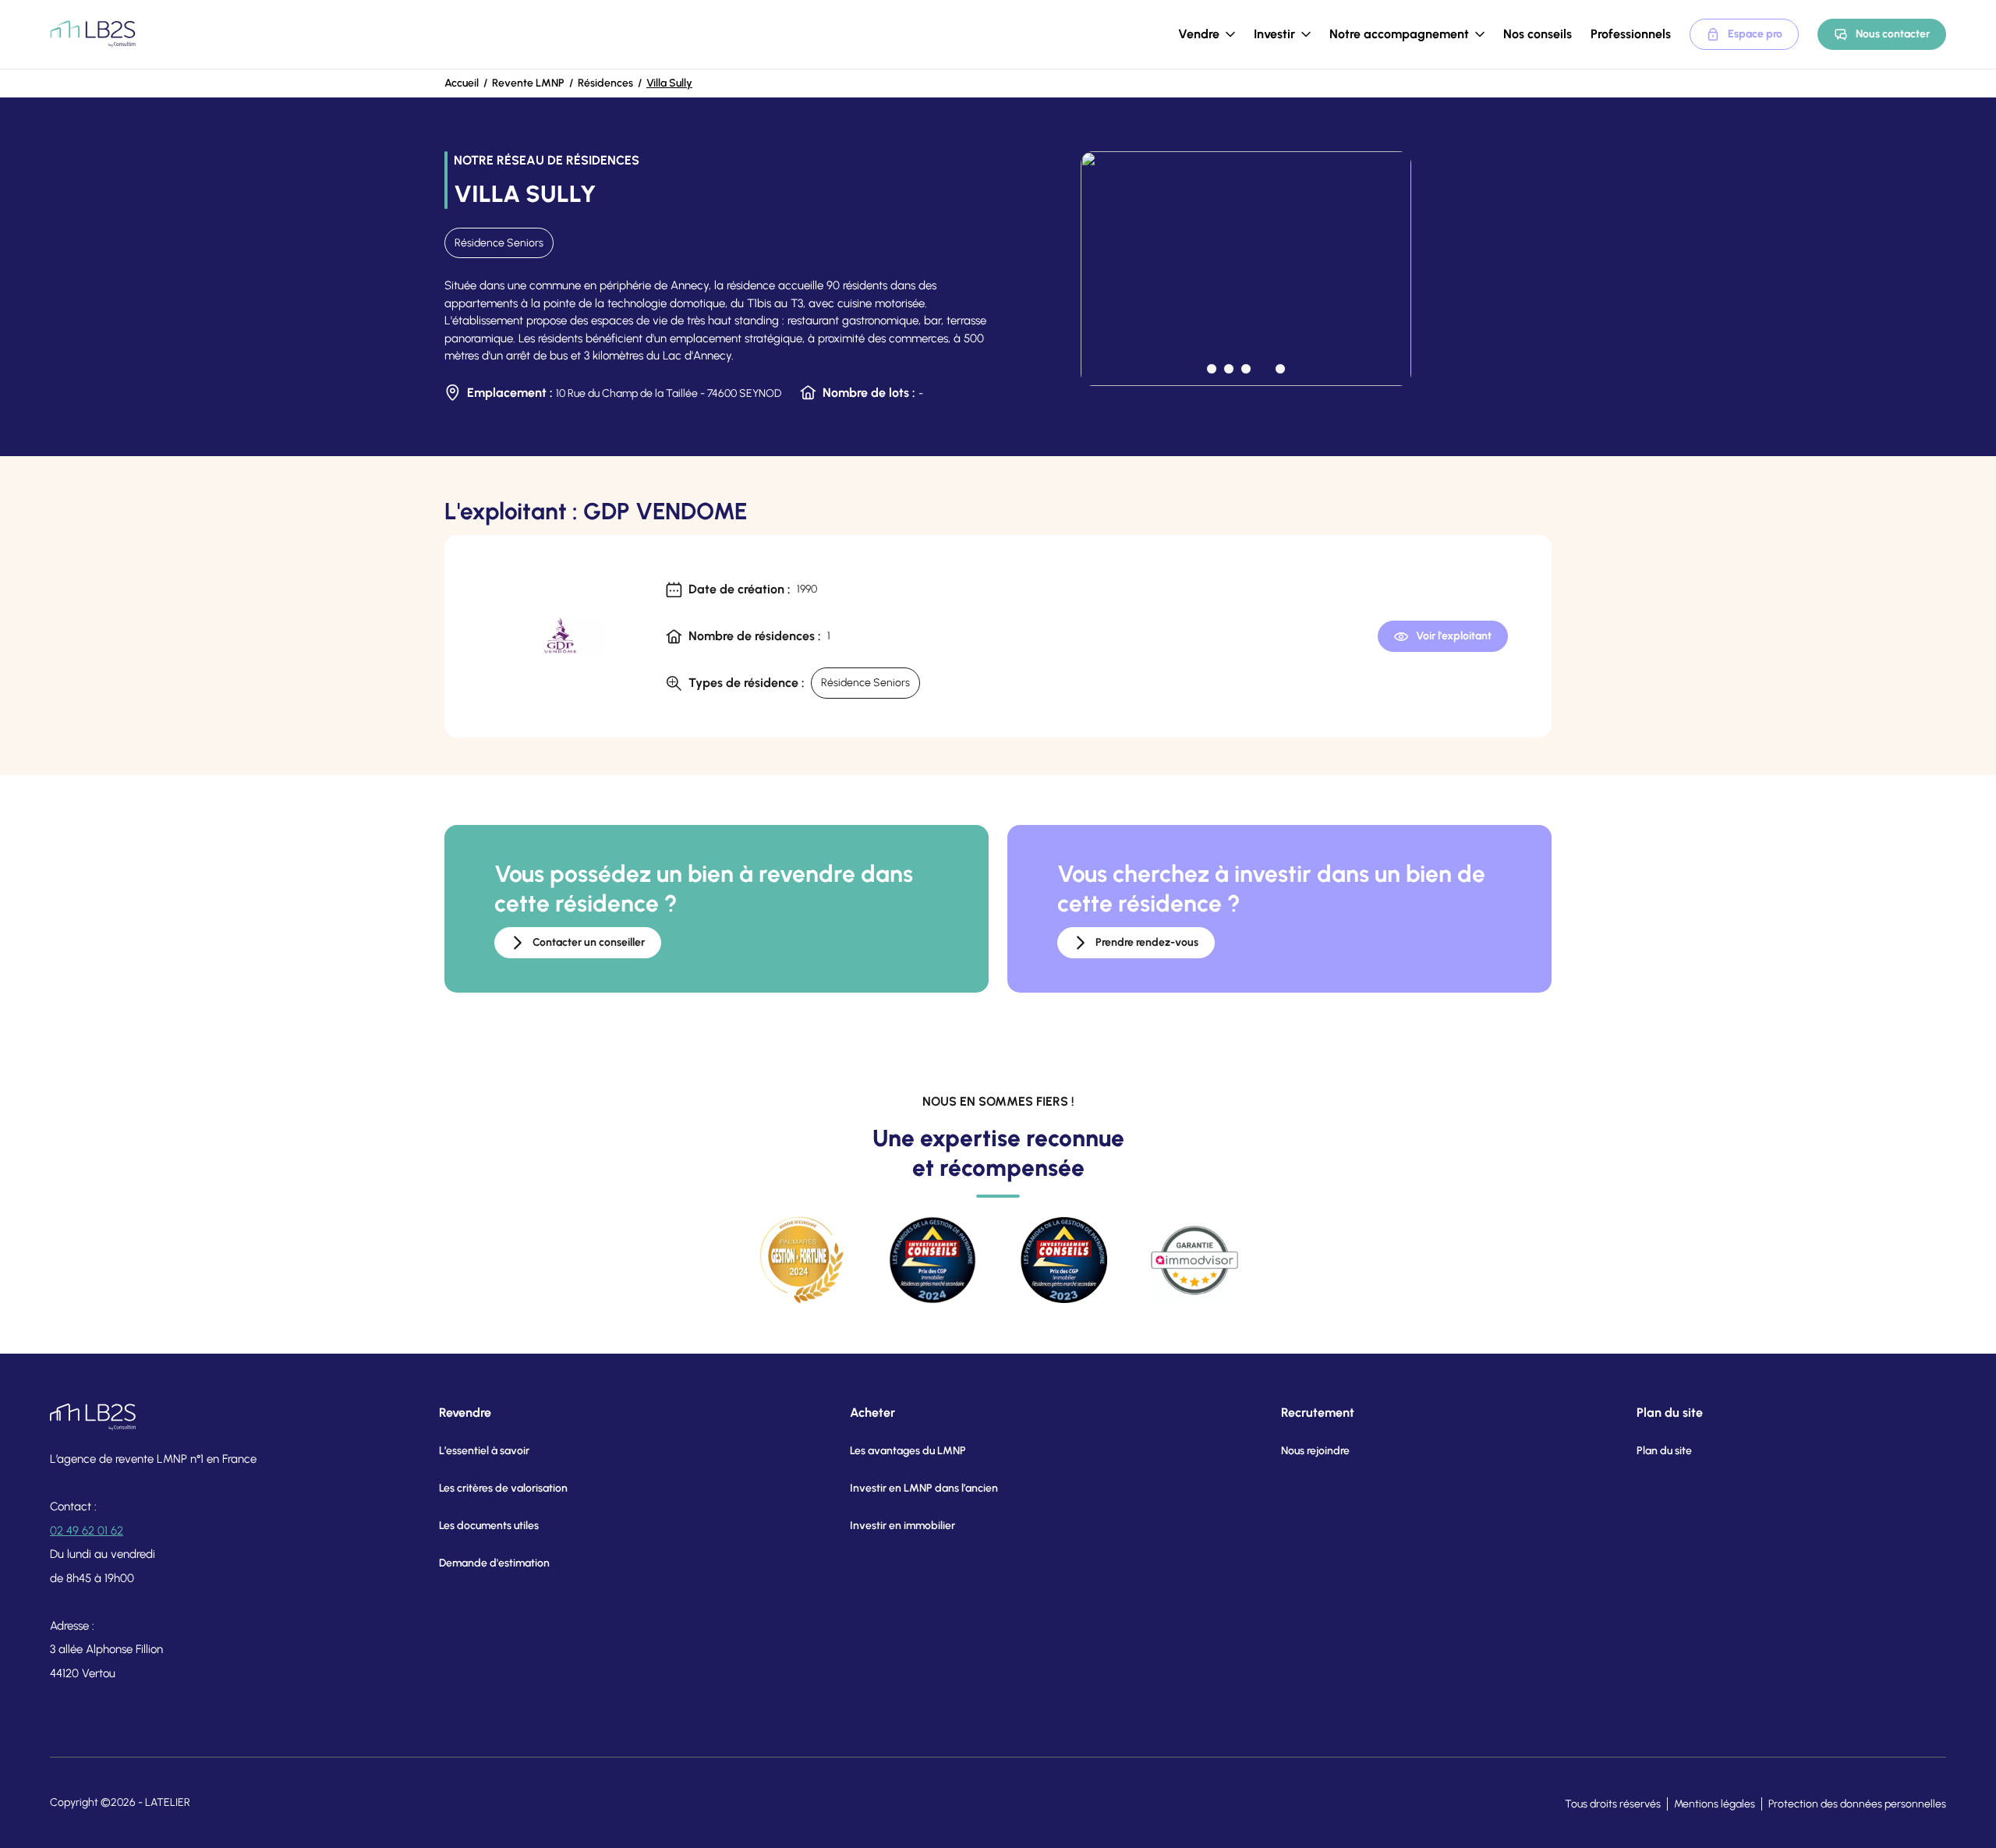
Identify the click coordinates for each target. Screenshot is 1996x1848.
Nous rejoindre (1315, 1451)
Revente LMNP (528, 83)
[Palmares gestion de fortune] (802, 1260)
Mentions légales (1715, 1804)
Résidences (605, 83)
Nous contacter (1893, 34)
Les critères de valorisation (503, 1488)
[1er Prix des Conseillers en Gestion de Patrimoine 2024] (933, 1260)
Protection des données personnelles (1857, 1804)
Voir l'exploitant (1454, 636)
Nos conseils (1538, 34)
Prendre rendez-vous (1147, 942)
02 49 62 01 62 (87, 1531)
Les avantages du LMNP (908, 1451)
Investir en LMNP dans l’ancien (924, 1488)
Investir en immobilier (902, 1526)
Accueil (462, 83)
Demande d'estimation (494, 1563)
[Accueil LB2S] (93, 34)
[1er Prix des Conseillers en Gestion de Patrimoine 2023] (1063, 1260)
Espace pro (1755, 34)
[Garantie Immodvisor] (1194, 1260)
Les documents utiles (489, 1526)
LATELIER (168, 1802)
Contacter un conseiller (589, 942)
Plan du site (1664, 1451)
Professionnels (1631, 34)
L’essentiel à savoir (484, 1451)
